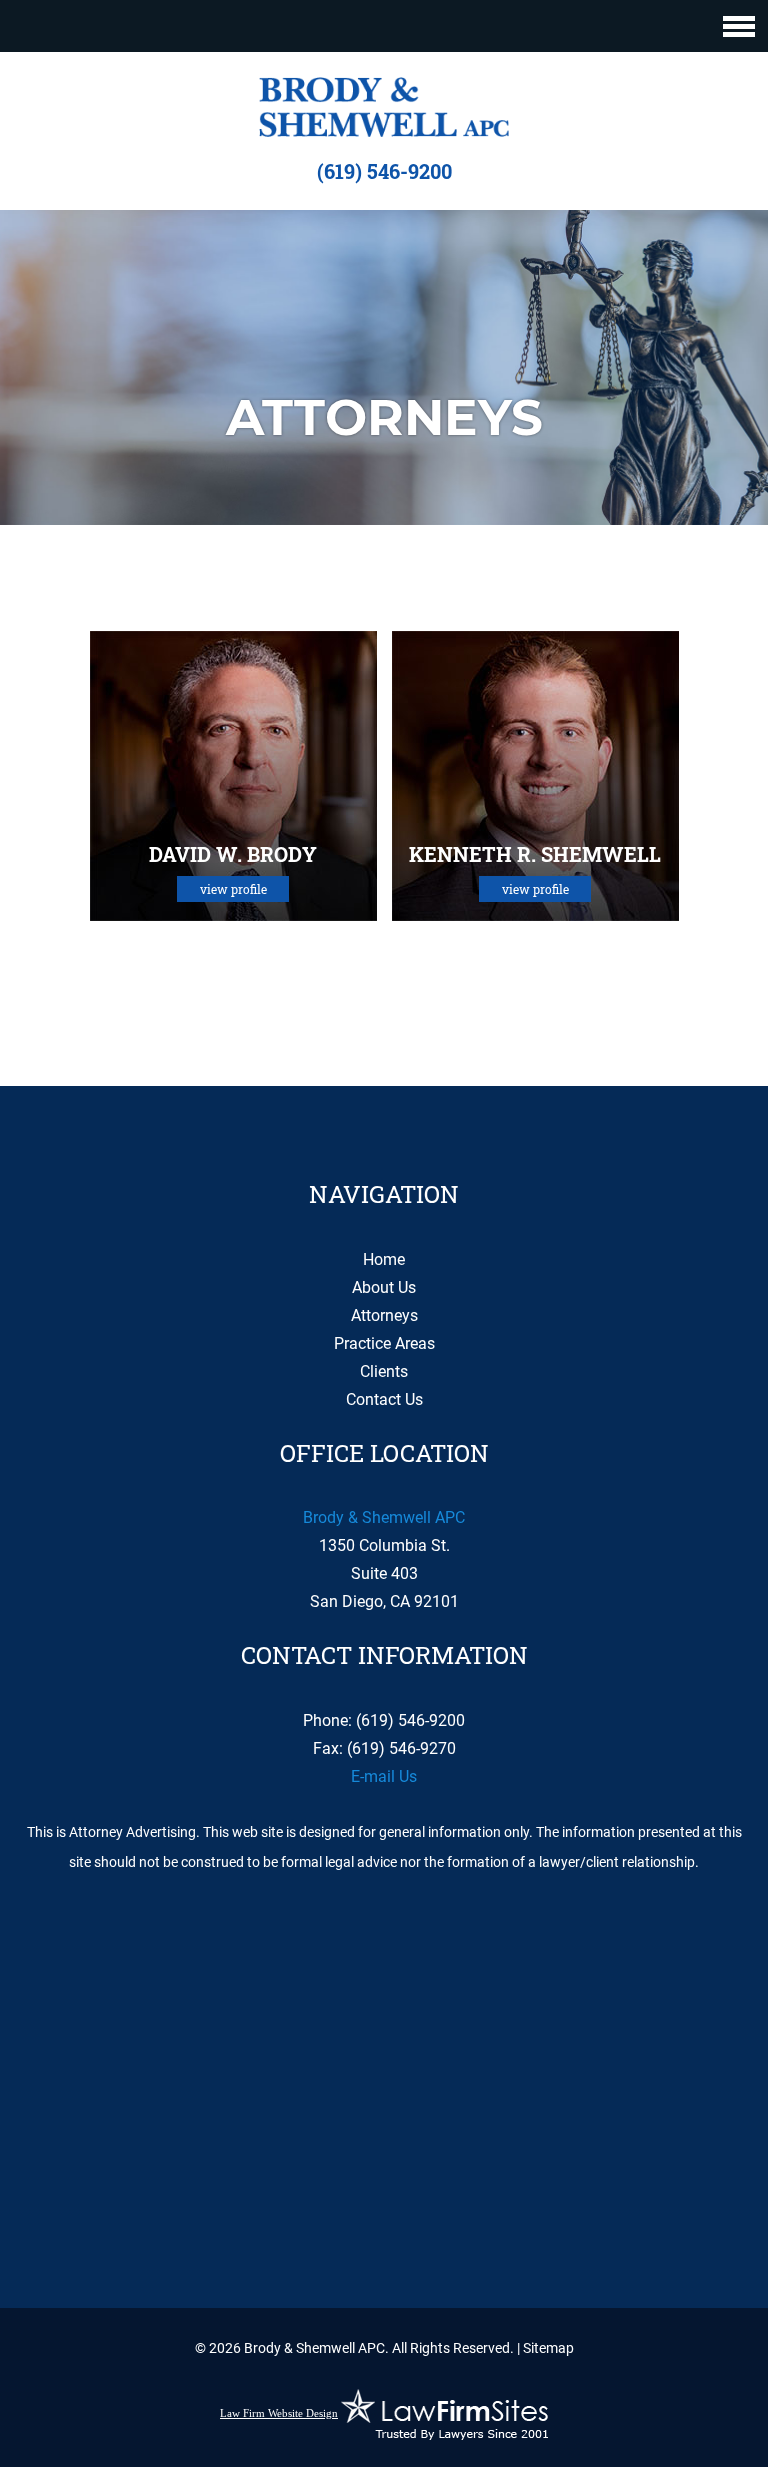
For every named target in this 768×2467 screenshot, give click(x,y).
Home (384, 1259)
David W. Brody (233, 854)
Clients (384, 1371)
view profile (233, 889)
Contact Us (384, 1399)
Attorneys (384, 1315)
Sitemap (548, 2348)
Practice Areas (384, 1343)
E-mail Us (384, 1776)
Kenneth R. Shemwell (535, 854)
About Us (384, 1287)
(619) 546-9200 (384, 171)
